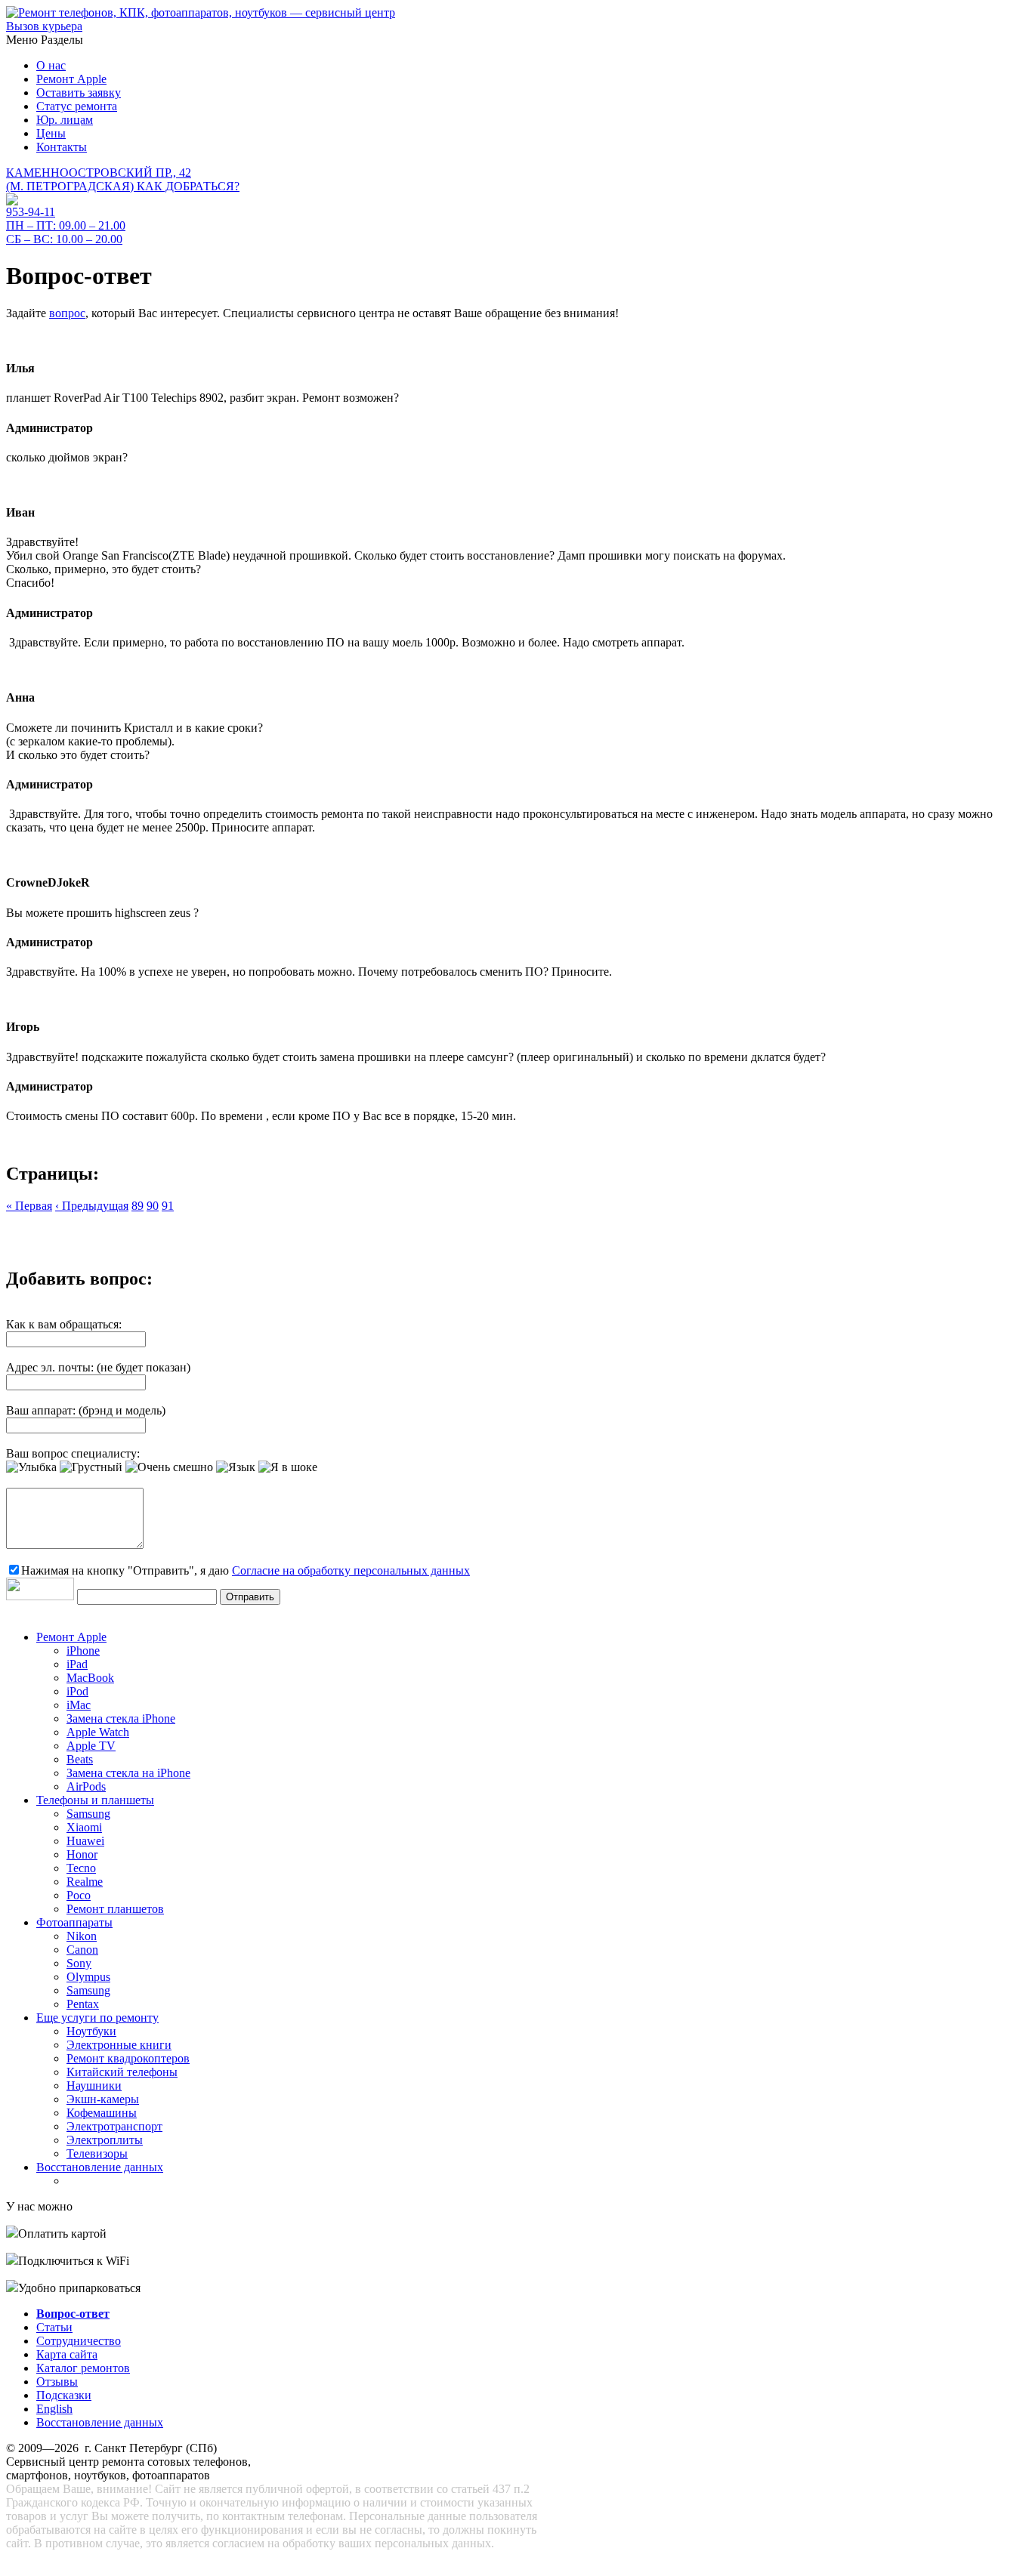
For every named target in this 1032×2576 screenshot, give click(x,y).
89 (137, 1206)
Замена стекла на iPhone (128, 1773)
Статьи (54, 2327)
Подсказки (64, 2395)
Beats (80, 1759)
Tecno (81, 1868)
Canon (82, 1950)
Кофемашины (102, 2113)
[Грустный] (91, 1467)
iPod (77, 1691)
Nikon (82, 1936)
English (54, 2409)
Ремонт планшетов (115, 1909)
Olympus (88, 1977)
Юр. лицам (65, 120)
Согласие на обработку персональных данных (351, 1570)
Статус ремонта (77, 106)
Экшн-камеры (103, 2099)
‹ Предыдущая (92, 1206)
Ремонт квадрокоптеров (128, 2058)
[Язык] (236, 1467)
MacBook (90, 1678)
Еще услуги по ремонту (97, 2018)
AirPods (86, 1786)
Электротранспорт (114, 2126)
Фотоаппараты (74, 1922)
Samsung (88, 1814)
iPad (77, 1664)
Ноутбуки (91, 2031)
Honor (82, 1854)
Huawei (85, 1841)
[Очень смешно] (169, 1467)
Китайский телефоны (122, 2072)
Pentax (83, 2004)
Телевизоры (97, 2153)
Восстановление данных (100, 2167)
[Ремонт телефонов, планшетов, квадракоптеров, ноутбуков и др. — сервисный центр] (201, 12)
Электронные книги (119, 2045)
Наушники (94, 2085)
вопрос (67, 313)
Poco (79, 1895)
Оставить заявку (79, 93)
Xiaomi (84, 1827)
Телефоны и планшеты (95, 1800)
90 (153, 1206)
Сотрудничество (79, 2341)
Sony (79, 1963)
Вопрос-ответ (73, 2314)
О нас (51, 65)
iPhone (83, 1650)
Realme (85, 1882)
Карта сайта (67, 2354)
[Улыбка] (31, 1467)
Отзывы (57, 2382)
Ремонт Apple (71, 79)
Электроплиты (105, 2140)
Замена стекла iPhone (121, 1718)
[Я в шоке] (288, 1467)
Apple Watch (98, 1732)
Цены (51, 133)
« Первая (29, 1206)
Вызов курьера (44, 26)
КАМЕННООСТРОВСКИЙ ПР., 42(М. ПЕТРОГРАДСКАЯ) (123, 179)
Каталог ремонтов (83, 2368)
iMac (79, 1705)
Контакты (62, 147)
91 (168, 1206)
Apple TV (91, 1746)
